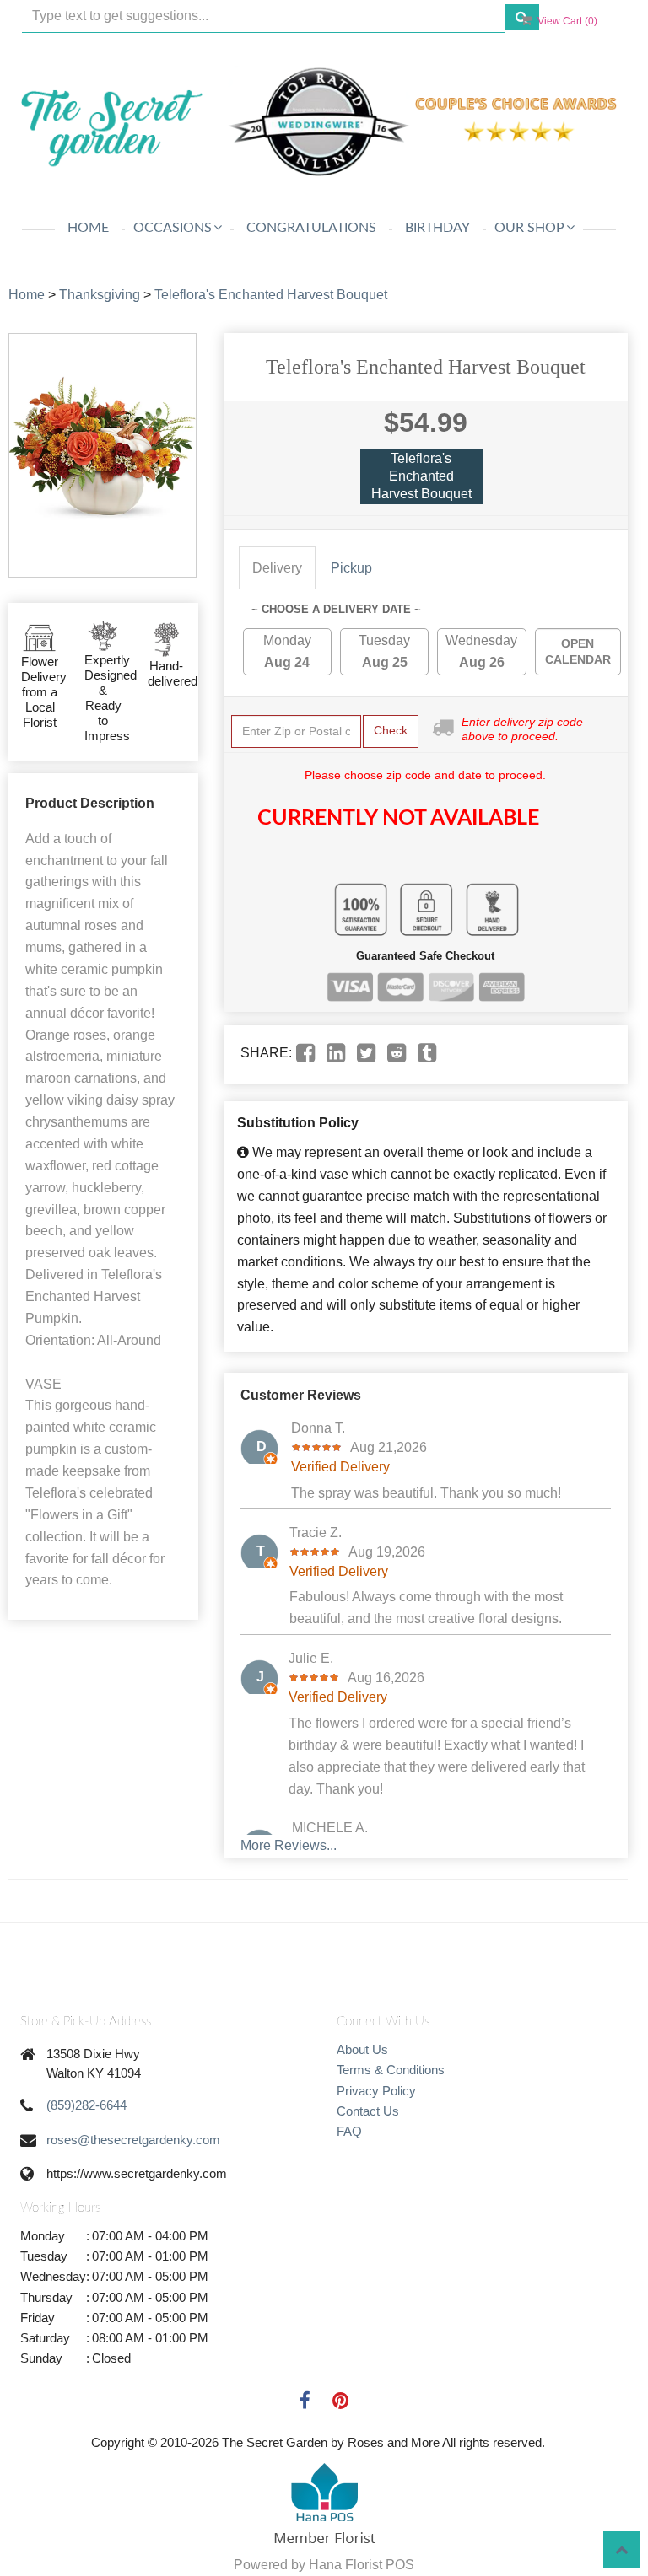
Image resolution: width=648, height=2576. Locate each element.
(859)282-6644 (86, 2105)
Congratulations (311, 228)
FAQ (349, 2131)
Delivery (277, 568)
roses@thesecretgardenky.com (133, 2140)
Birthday (437, 228)
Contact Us (368, 2111)
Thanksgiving (100, 295)
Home (88, 228)
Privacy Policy (376, 2091)
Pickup (351, 568)
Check (391, 730)
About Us (362, 2049)
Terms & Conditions (391, 2070)
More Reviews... (289, 1845)
